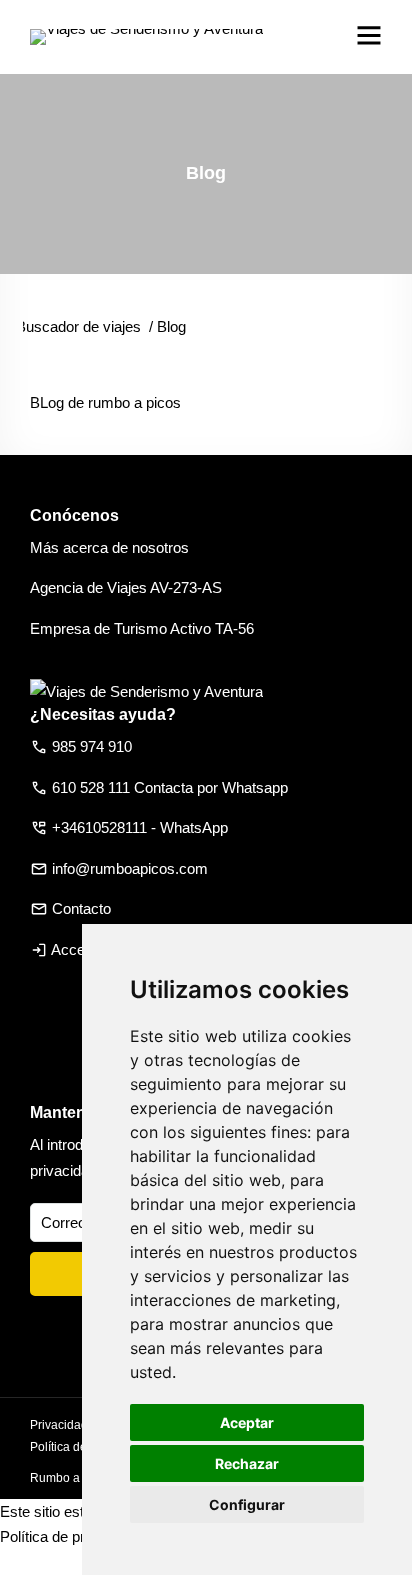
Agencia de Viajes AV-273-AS (126, 587)
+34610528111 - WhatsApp (140, 827)
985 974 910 (92, 746)
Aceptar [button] (247, 1422)
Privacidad (59, 1425)
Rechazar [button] (247, 1463)
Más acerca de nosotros (109, 547)
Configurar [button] (247, 1504)
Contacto (81, 908)
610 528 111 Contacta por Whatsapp (170, 787)
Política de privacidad (69, 1536)
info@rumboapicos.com (130, 868)
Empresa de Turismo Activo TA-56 (142, 628)
